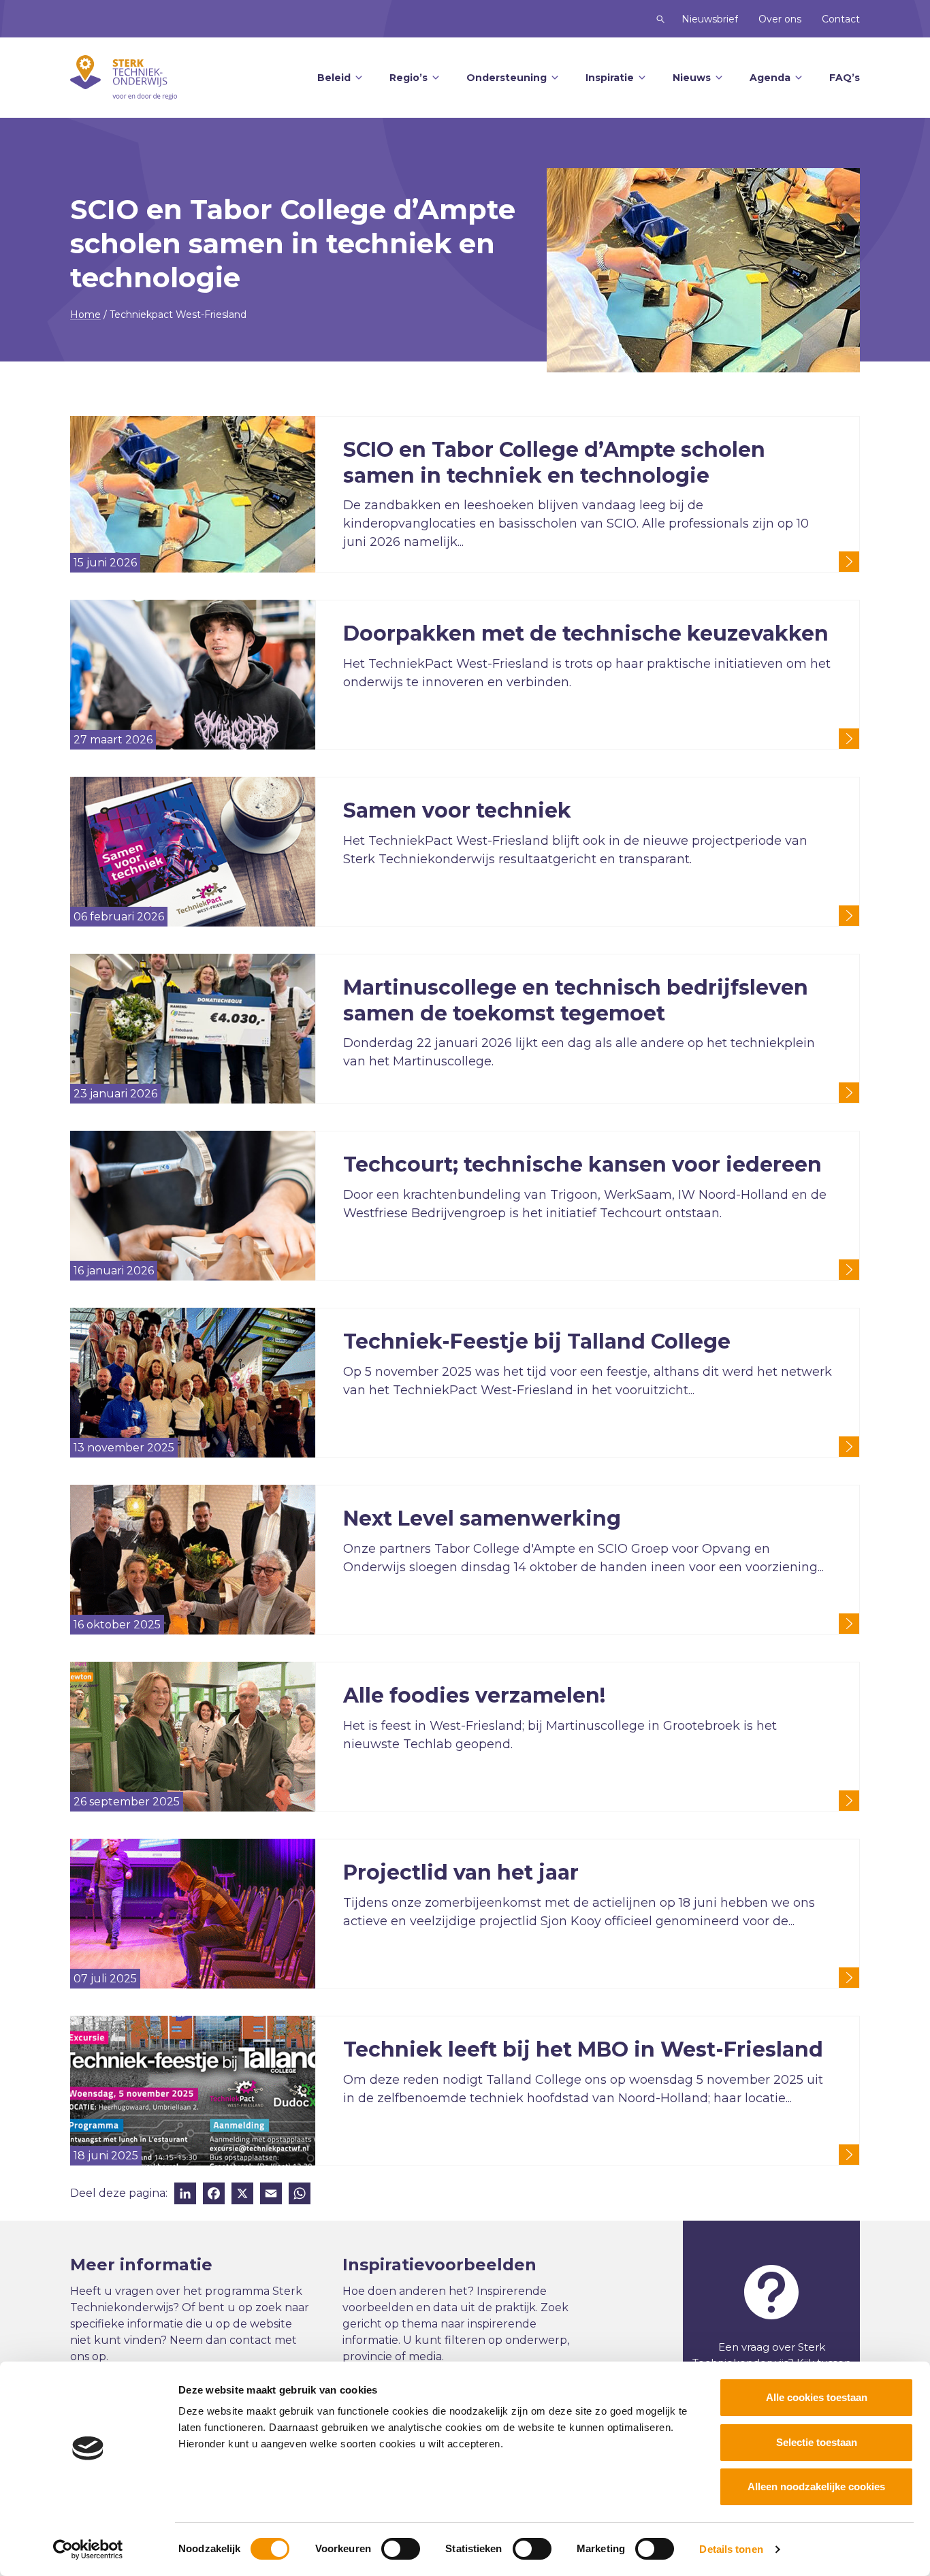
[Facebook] (214, 2195)
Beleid (334, 78)
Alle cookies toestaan (817, 2397)
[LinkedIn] (185, 2195)
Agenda (770, 78)
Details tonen (731, 2549)
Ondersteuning (507, 78)
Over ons (780, 19)
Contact (841, 19)
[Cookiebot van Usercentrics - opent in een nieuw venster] (88, 2549)
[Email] (271, 2195)
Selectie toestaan (817, 2442)
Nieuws (692, 78)
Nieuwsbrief (710, 19)
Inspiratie (610, 78)
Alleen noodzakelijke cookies (816, 2486)
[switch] (401, 2549)
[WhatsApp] (300, 2195)
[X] (242, 2195)
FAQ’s (845, 78)
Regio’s (408, 78)
